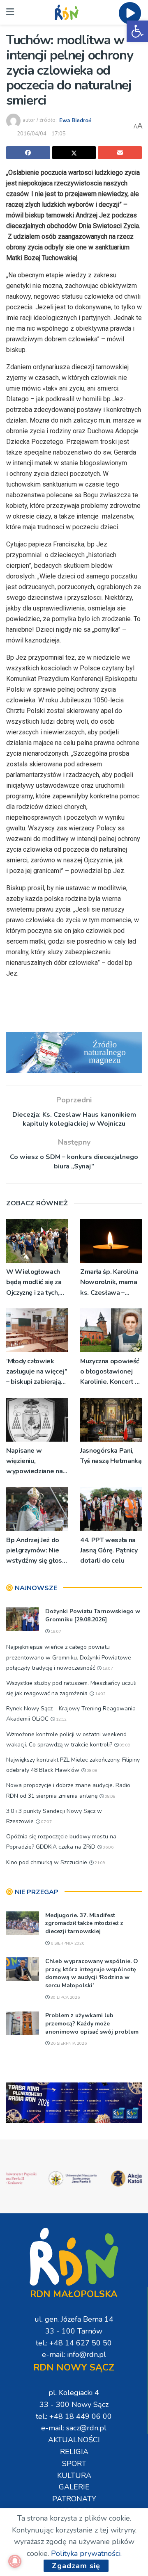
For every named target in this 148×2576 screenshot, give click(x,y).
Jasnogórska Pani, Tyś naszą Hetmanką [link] (111, 1456)
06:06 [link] (108, 1847)
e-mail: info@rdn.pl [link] (74, 2354)
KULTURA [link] (74, 2475)
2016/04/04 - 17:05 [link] (41, 134)
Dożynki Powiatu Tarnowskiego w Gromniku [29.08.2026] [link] (93, 1615)
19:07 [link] (55, 1632)
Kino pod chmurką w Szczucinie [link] (47, 1862)
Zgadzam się (76, 2566)
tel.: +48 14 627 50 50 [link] (74, 2343)
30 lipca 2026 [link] (65, 1998)
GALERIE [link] (74, 2487)
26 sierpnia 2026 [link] (68, 2043)
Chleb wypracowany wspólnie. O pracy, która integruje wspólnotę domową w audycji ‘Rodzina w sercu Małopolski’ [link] (92, 1973)
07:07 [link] (46, 1822)
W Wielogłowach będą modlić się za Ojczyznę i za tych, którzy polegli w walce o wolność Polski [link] (34, 1283)
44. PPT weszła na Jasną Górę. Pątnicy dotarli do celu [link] (109, 1550)
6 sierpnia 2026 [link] (67, 1943)
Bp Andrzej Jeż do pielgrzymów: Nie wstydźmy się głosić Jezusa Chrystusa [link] (36, 1551)
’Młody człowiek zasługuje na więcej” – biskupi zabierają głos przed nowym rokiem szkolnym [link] (37, 1372)
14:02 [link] (100, 1694)
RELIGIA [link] (74, 2452)
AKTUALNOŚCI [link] (74, 2440)
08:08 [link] (91, 1771)
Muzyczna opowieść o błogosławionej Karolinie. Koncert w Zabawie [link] (110, 1372)
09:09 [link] (124, 1745)
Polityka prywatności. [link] (86, 2553)
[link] (137, 31)
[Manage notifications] (15, 2561)
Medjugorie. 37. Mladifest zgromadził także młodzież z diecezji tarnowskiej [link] (84, 1923)
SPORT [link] (74, 2464)
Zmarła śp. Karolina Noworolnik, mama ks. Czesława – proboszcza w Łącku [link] (111, 1283)
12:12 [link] (61, 1719)
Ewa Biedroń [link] (75, 120)
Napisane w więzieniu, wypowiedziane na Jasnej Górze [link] (34, 1462)
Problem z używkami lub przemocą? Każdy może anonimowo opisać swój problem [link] (92, 2023)
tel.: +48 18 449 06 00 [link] (74, 2416)
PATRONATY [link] (74, 2499)
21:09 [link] (99, 1863)
